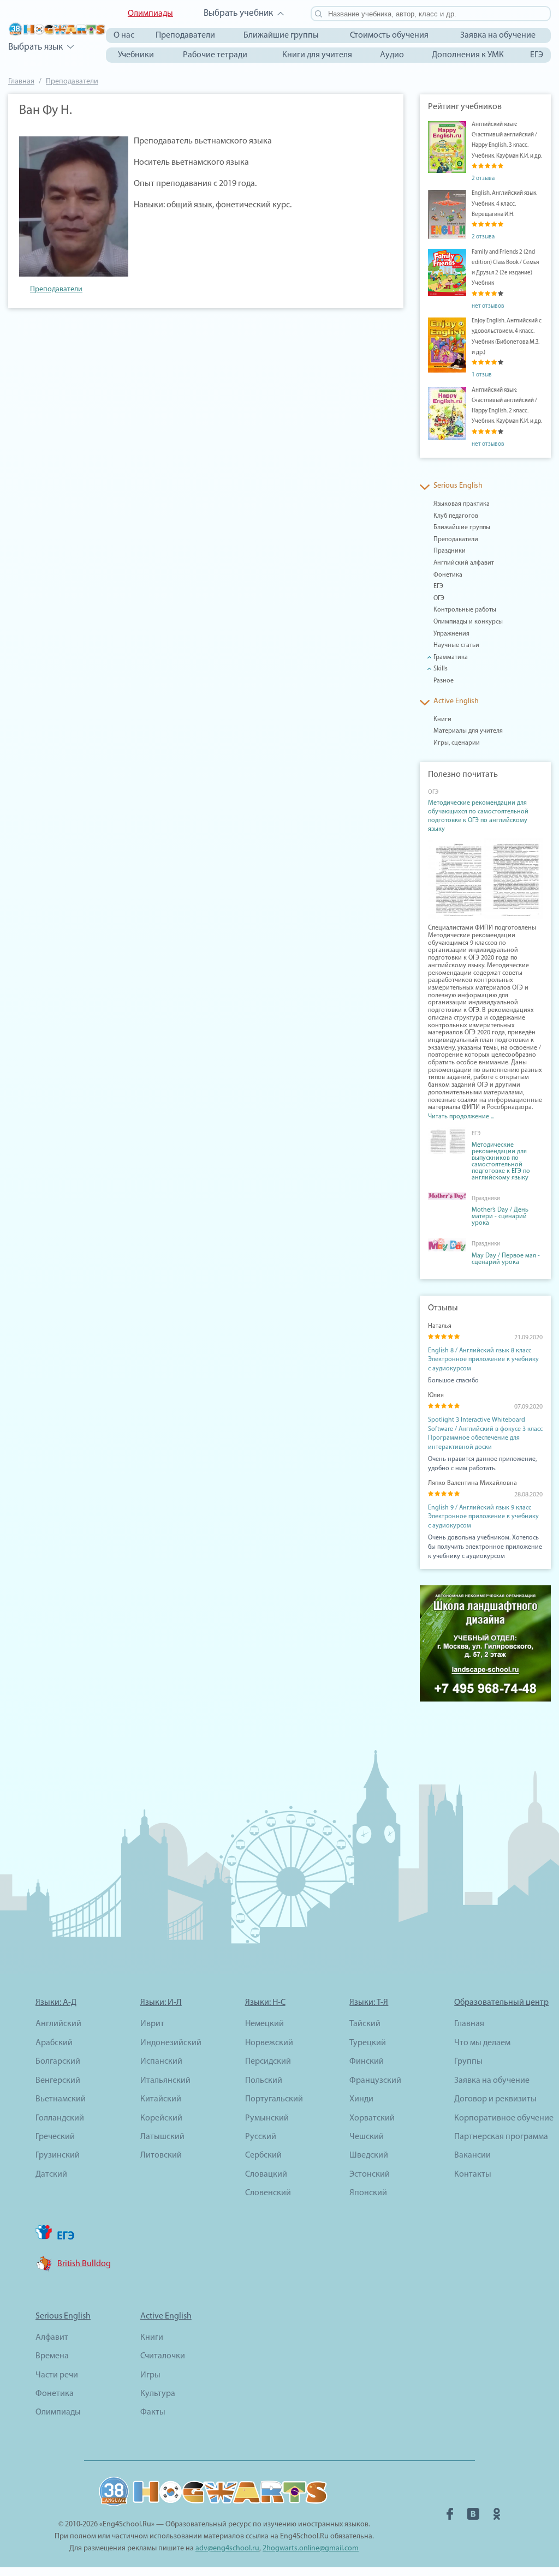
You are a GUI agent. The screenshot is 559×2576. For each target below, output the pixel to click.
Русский (261, 2137)
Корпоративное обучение (504, 2118)
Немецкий (264, 2024)
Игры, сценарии (457, 743)
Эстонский (370, 2174)
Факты (153, 2412)
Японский (368, 2193)
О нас (124, 35)
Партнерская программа (501, 2137)
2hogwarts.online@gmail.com (311, 2548)
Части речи (57, 2375)
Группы (468, 2062)
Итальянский (165, 2081)
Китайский (161, 2099)
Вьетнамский (61, 2099)
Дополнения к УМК (468, 55)
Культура (158, 2394)
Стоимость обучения (389, 35)
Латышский (162, 2137)
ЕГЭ (537, 55)
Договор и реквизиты (495, 2099)
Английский (58, 2024)
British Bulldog (84, 2264)
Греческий (55, 2137)
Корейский (161, 2118)
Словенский (268, 2193)
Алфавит (52, 2338)
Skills (441, 669)
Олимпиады (150, 14)
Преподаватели (185, 35)
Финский (367, 2062)
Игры (150, 2375)
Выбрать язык (35, 47)
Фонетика (448, 575)
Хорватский (372, 2118)
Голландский (60, 2118)
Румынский (267, 2118)
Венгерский (58, 2081)
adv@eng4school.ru (227, 2548)
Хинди (361, 2099)
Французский (375, 2081)
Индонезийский (171, 2043)
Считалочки (163, 2356)
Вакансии (472, 2155)
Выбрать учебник (238, 13)
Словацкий (266, 2174)
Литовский (161, 2155)
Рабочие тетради (215, 55)
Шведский (369, 2155)
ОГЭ (439, 598)
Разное (444, 681)
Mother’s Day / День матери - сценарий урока (500, 1217)
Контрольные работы (465, 610)
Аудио (392, 55)
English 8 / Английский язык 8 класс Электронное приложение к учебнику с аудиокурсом (483, 1360)
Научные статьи (456, 645)
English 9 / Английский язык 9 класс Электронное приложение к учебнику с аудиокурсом (483, 1517)
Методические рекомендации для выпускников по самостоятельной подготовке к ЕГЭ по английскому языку (501, 1161)
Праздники (450, 551)
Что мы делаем (482, 2043)
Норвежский (269, 2043)
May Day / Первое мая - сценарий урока (506, 1259)
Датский (51, 2174)
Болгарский (58, 2062)
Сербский (263, 2155)
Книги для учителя (317, 55)
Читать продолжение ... (461, 1117)
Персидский (268, 2062)
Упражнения (451, 634)
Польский (264, 2081)
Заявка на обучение (498, 35)
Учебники (136, 55)
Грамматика (451, 657)
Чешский (367, 2137)
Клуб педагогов (456, 516)
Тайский (365, 2024)
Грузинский (58, 2155)
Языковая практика (462, 504)
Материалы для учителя (468, 731)
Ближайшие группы (281, 35)
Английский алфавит (464, 563)
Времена (52, 2356)
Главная (21, 82)
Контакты (473, 2174)
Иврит (152, 2024)
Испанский (161, 2062)
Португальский (274, 2099)
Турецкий (368, 2043)
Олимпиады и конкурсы (468, 622)
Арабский (54, 2043)
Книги (442, 720)
